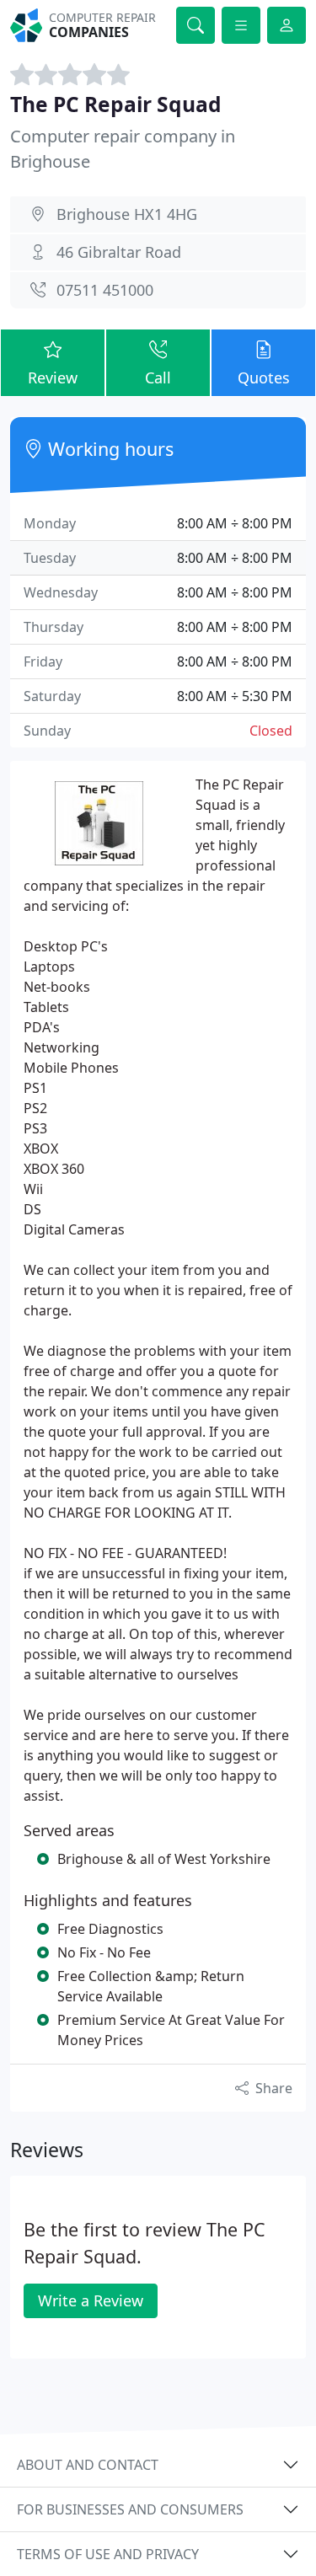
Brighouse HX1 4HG (127, 214)
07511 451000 (105, 290)
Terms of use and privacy (108, 2554)
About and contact (88, 2465)
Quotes (264, 378)
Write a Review (91, 2300)
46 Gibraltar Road (119, 252)
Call (158, 378)
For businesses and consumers (130, 2509)
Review (53, 378)
